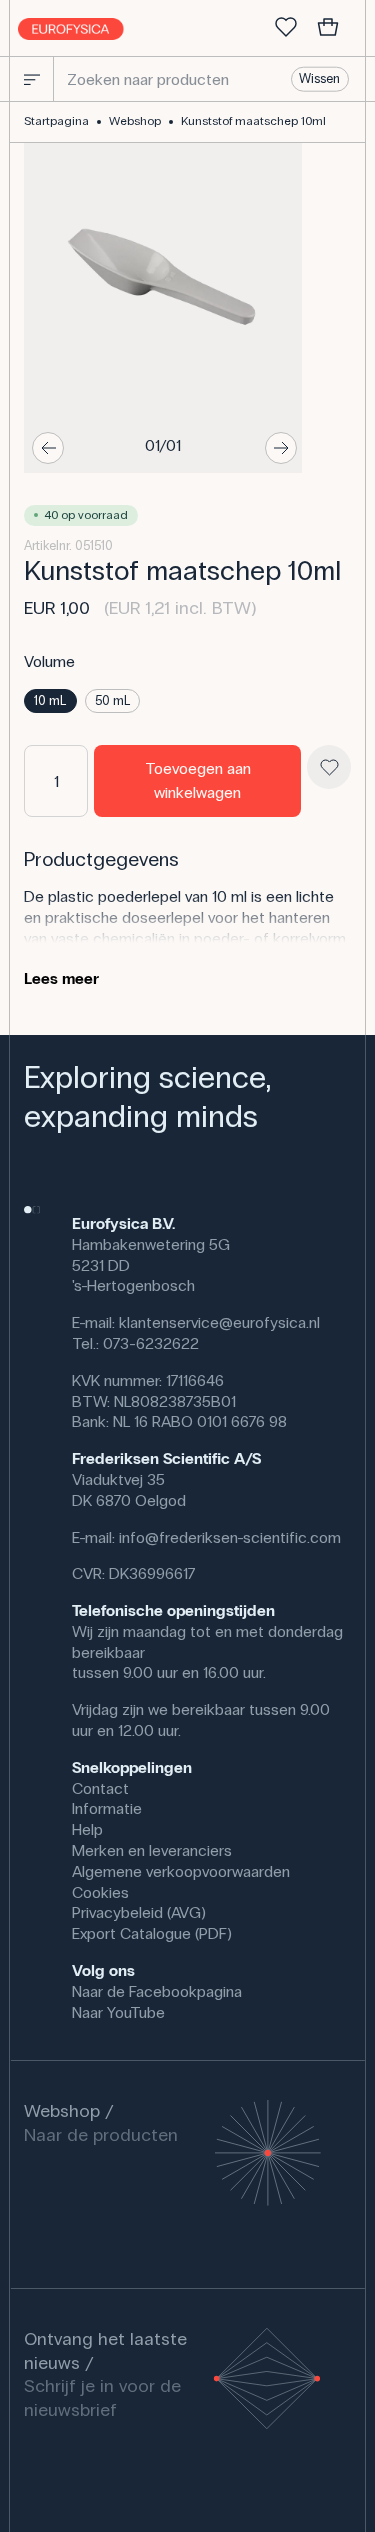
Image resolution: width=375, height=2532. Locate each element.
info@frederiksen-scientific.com (230, 1537)
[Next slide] (281, 448)
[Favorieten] (286, 28)
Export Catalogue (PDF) (152, 1933)
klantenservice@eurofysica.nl (219, 1322)
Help (87, 1829)
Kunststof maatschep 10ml (253, 121)
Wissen (319, 79)
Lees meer (61, 978)
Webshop (135, 121)
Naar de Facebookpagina (157, 1991)
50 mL (112, 701)
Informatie (107, 1808)
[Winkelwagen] (328, 28)
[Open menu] (32, 79)
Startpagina (56, 121)
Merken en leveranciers (152, 1850)
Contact (100, 1788)
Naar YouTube (118, 2012)
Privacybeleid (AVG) (139, 1912)
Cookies (100, 1892)
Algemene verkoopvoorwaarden (181, 1871)
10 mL (50, 701)
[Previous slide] (48, 448)
